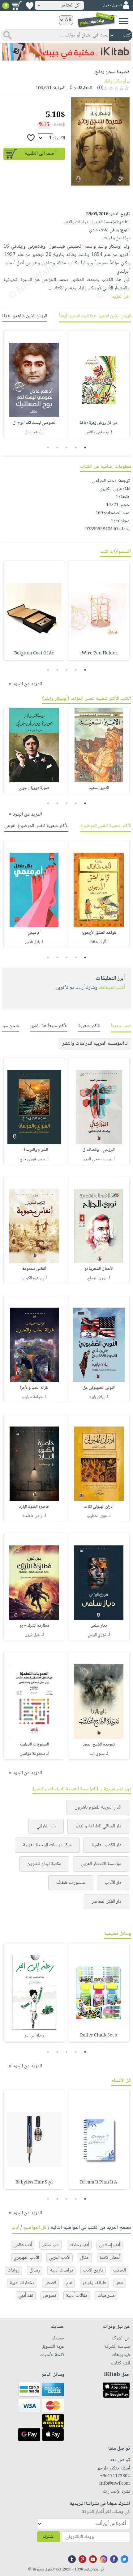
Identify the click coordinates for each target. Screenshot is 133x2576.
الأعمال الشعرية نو (99, 1269)
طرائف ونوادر (94, 2283)
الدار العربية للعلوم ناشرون (98, 1807)
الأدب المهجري (26, 2258)
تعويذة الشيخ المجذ (99, 1745)
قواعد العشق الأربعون (99, 933)
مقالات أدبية (77, 2296)
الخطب (120, 2270)
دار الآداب (113, 1883)
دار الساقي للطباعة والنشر (98, 1826)
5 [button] (48, 448)
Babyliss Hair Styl (34, 2183)
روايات (13, 2270)
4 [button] (57, 448)
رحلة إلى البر (34, 2036)
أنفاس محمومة (34, 1269)
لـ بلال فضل (34, 942)
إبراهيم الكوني (32, 1278)
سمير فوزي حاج (32, 1159)
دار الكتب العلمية (106, 1845)
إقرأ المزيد (121, 297)
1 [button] (85, 448)
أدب (15, 2228)
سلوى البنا (97, 1754)
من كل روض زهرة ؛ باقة (99, 423)
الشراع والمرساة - (34, 1150)
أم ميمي (34, 933)
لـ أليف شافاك (99, 942)
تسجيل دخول (112, 5)
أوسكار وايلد (115, 81)
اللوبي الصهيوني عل (99, 1388)
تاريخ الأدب (93, 2270)
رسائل (35, 2270)
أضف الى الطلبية (40, 154)
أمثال (85, 2258)
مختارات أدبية (22, 2283)
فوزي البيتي (97, 1635)
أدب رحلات (79, 2245)
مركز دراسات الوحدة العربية (47, 1845)
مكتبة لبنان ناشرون (44, 1864)
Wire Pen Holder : (99, 653)
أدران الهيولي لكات (99, 1507)
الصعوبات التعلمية (34, 1745)
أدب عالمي (23, 2245)
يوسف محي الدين (97, 1159)
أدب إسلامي (109, 2245)
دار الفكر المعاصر (107, 1902)
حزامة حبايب (32, 1397)
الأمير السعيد (99, 788)
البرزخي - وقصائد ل (99, 1150)
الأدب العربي (60, 2258)
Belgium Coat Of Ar (34, 653)
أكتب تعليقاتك (112, 988)
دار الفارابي (46, 1826)
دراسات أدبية (61, 2270)
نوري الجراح (97, 1278)
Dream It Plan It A (99, 2183)
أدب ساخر (51, 2245)
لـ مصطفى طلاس (99, 432)
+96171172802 (115, 2476)
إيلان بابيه (97, 1397)
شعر (120, 2283)
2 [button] (76, 448)
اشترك (49, 2537)
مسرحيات (106, 2296)
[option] (99, 384)
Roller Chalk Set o (99, 2036)
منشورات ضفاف (71, 1883)
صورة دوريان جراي (34, 788)
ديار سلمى (99, 1626)
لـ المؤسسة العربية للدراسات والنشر (95, 1044)
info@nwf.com (115, 2484)
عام (69, 2283)
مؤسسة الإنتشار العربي (101, 1864)
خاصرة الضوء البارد (34, 1507)
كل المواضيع (35, 2228)
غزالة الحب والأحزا (34, 1388)
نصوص (49, 2296)
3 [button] (67, 448)
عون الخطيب (97, 1516)
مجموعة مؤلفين (32, 1754)
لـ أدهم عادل (34, 432)
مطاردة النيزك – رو (34, 1626)
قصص (50, 2283)
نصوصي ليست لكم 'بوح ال (34, 423)
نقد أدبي (26, 2296)
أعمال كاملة (109, 2258)
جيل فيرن (32, 1635)
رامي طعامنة (32, 1516)
